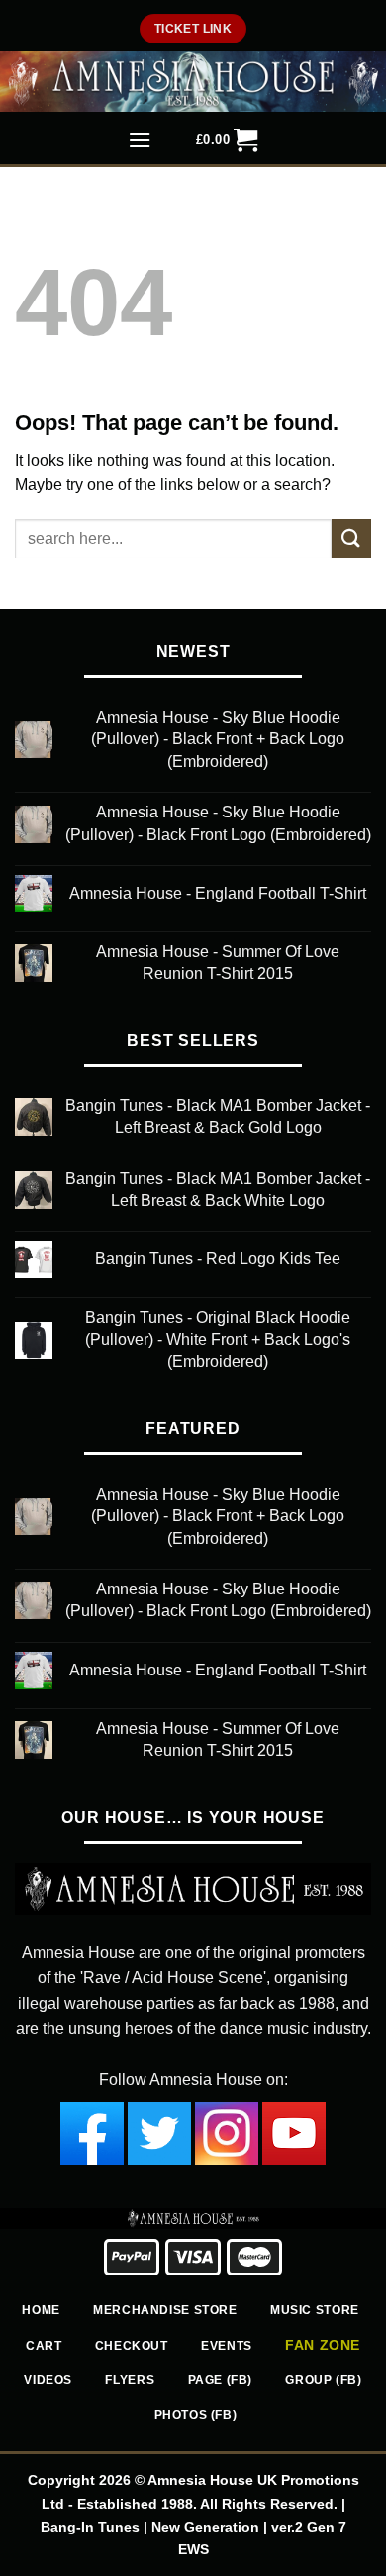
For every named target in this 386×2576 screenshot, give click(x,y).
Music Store (315, 2310)
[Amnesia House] (193, 82)
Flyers (130, 2380)
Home (41, 2310)
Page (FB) (221, 2380)
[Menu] (141, 142)
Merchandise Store (165, 2310)
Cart (44, 2346)
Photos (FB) (196, 2415)
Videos (48, 2380)
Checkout (132, 2346)
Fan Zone (323, 2345)
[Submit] (351, 538)
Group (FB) (323, 2380)
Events (227, 2346)
